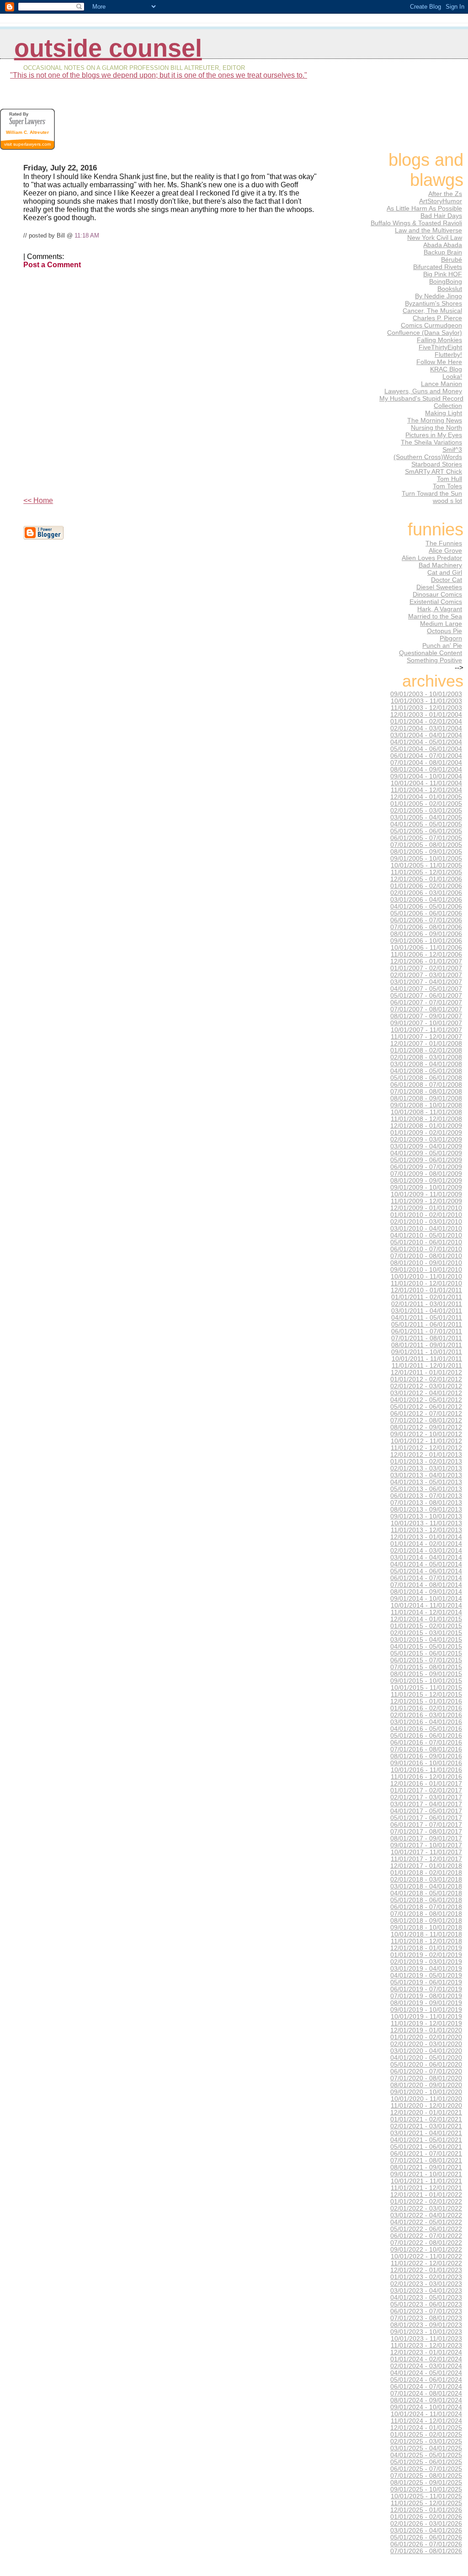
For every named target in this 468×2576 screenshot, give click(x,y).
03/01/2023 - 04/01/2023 (426, 2291)
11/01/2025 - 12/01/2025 (426, 2503)
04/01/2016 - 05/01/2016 (426, 1729)
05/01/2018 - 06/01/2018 (426, 1900)
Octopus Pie (444, 631)
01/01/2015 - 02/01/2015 (426, 1626)
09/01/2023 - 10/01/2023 (426, 2332)
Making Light (444, 413)
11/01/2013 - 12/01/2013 (426, 1530)
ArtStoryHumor (441, 201)
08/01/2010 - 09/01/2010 (426, 1263)
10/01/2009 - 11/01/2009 (426, 1194)
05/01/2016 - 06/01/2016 (426, 1736)
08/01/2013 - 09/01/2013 (426, 1510)
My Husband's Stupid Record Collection (421, 402)
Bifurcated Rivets (438, 267)
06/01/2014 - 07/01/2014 (426, 1578)
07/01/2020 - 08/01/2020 (426, 2078)
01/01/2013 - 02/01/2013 (426, 1462)
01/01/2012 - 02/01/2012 (426, 1379)
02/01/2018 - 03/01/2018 (426, 1880)
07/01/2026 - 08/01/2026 (426, 2551)
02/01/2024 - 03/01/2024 (426, 2366)
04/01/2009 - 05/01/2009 (426, 1153)
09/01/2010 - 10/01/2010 (426, 1270)
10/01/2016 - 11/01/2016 (426, 1770)
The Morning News (435, 420)
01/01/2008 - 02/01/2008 (426, 1050)
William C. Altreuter (27, 132)
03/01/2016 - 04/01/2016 (426, 1722)
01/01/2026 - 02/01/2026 (426, 2517)
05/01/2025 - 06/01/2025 (426, 2462)
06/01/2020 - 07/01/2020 (426, 2071)
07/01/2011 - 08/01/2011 (427, 1338)
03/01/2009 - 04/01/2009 (426, 1146)
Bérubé (452, 259)
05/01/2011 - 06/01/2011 (427, 1325)
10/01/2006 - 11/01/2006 (426, 948)
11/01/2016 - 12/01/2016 (426, 1777)
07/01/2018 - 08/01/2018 (426, 1914)
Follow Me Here (439, 362)
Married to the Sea (435, 616)
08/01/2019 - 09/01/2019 (426, 2003)
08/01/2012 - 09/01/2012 (426, 1427)
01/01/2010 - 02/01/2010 (426, 1215)
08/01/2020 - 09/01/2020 (426, 2085)
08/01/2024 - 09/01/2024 (426, 2400)
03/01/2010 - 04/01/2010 (426, 1229)
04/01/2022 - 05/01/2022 (426, 2222)
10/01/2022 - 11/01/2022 (426, 2256)
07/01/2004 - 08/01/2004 (426, 763)
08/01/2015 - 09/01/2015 (426, 1674)
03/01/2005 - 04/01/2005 (426, 817)
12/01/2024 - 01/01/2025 (426, 2428)
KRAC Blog (446, 369)
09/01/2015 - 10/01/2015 (426, 1681)
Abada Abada (443, 245)
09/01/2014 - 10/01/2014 (426, 1599)
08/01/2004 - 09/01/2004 (426, 770)
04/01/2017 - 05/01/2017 (426, 1811)
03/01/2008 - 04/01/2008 (426, 1064)
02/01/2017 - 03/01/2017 (426, 1797)
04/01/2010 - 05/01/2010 (426, 1235)
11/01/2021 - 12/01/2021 (426, 2188)
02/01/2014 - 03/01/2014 (426, 1551)
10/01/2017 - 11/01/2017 (426, 1852)
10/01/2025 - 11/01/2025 (426, 2496)
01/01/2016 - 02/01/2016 (426, 1708)
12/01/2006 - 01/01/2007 (426, 961)
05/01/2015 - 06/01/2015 (426, 1653)
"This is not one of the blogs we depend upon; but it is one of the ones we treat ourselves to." (159, 75)
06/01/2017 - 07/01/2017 (426, 1825)
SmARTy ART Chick (433, 471)
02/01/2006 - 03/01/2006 (426, 893)
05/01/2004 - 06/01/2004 (426, 749)
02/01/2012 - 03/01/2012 (426, 1386)
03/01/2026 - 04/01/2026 (426, 2531)
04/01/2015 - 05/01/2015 (426, 1647)
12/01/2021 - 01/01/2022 (426, 2195)
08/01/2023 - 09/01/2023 (426, 2325)
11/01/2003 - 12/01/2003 (426, 708)
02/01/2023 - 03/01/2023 (426, 2284)
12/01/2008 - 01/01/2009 (426, 1126)
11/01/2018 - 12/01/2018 (426, 1941)
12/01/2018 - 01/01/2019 (426, 1948)
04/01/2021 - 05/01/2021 (426, 2140)
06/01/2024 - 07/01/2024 (426, 2387)
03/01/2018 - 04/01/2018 (426, 1886)
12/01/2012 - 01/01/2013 (426, 1455)
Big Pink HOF (443, 274)
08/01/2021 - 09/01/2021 (426, 2167)
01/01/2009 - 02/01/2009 (426, 1133)
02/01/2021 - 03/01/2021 (426, 2126)
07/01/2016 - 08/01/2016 (426, 1749)
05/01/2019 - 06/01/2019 (426, 1982)
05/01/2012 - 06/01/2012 (426, 1407)
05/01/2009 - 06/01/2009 (426, 1160)
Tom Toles (447, 486)
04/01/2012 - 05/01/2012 (426, 1400)
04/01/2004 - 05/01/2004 (426, 742)
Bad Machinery (440, 565)
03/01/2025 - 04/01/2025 (426, 2448)
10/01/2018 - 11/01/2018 (426, 1934)
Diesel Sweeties (439, 587)
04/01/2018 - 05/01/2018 (426, 1893)
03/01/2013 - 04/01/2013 (426, 1475)
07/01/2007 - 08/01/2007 (426, 1009)
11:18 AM (87, 235)
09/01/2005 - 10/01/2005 (426, 859)
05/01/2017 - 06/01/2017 (426, 1818)
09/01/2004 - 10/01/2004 (426, 776)
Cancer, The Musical (432, 311)
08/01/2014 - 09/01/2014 (426, 1592)
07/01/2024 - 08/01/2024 (426, 2394)
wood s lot (447, 501)
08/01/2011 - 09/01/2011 (427, 1345)
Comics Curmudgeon (431, 325)
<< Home (38, 500)
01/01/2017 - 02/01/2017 (426, 1791)
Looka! (452, 376)
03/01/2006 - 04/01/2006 (426, 900)
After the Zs (445, 194)
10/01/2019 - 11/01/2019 (426, 2017)
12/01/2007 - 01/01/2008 (426, 1044)
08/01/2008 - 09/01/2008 (426, 1098)
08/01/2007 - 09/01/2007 (426, 1016)
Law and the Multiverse (428, 230)
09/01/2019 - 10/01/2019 (426, 2010)
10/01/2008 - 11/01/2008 (426, 1112)
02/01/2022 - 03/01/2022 (426, 2208)
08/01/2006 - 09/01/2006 (426, 934)
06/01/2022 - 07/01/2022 (426, 2236)
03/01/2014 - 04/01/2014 (426, 1558)
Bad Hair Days (441, 216)
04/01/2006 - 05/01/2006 (426, 907)
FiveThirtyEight (440, 347)
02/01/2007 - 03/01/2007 (426, 975)
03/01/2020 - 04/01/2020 (426, 2051)
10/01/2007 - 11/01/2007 (426, 1030)
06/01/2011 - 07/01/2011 (427, 1331)
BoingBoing (446, 281)
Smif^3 (452, 450)
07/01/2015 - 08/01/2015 (426, 1667)
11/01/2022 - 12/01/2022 (426, 2263)
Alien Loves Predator (432, 558)
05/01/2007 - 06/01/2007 (426, 996)
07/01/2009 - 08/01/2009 (426, 1174)
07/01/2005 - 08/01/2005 (426, 845)
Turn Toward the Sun (432, 493)
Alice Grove (445, 550)
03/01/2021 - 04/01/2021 (426, 2133)
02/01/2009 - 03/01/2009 (426, 1140)
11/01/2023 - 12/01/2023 (426, 2346)
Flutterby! (448, 354)
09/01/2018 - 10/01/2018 (426, 1928)
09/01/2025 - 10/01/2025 (426, 2489)
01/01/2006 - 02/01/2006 (426, 886)
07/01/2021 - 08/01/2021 (426, 2161)
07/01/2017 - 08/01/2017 (426, 1832)
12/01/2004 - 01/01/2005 (426, 797)
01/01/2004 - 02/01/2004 (426, 722)
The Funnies (444, 543)
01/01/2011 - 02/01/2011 (427, 1297)
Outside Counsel (108, 48)
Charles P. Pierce (437, 318)
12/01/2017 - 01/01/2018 (426, 1866)
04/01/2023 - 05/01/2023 (426, 2298)
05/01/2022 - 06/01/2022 (426, 2229)
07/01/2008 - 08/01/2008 (426, 1092)
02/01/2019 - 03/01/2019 (426, 1962)
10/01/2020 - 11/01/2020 (426, 2099)
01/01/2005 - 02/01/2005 (426, 804)
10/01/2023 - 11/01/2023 (426, 2339)
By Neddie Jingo (439, 296)
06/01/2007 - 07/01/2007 (426, 1002)
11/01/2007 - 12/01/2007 (426, 1037)
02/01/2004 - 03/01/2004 (426, 728)
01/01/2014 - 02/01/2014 (426, 1544)
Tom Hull (449, 479)
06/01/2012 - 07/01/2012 (426, 1414)
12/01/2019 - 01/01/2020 (426, 2030)
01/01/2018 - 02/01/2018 (426, 1873)
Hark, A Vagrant (440, 609)
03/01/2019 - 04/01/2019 (426, 1969)
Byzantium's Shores (433, 303)
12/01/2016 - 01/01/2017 (426, 1784)
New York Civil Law (435, 238)
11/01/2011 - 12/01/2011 (427, 1366)
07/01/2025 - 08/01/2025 (426, 2476)
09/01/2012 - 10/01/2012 (426, 1434)
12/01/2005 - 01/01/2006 (426, 879)
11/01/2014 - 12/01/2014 (426, 1612)
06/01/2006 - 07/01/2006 (426, 920)
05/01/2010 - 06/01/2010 (426, 1242)
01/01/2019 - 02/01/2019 (426, 1955)
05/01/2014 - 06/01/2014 (426, 1571)
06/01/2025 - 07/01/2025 (426, 2469)
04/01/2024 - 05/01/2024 (426, 2373)
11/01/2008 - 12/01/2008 (426, 1119)
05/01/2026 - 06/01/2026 (426, 2537)
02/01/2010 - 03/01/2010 (426, 1222)
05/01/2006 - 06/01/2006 (426, 913)
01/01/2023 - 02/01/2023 (426, 2277)
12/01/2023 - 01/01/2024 (426, 2352)
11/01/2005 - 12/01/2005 (426, 872)
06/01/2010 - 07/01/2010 (426, 1249)
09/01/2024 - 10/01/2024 (426, 2407)
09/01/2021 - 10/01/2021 (426, 2174)
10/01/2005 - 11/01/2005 (426, 865)
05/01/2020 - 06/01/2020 (426, 2065)
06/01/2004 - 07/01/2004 (426, 756)
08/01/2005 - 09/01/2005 (426, 852)
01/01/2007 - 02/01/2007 (426, 968)
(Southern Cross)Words (428, 457)
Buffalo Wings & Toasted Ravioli (416, 223)
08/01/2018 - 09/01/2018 (426, 1921)
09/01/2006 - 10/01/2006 (426, 941)
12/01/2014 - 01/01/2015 (426, 1619)
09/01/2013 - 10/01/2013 (426, 1516)
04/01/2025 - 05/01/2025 (426, 2455)
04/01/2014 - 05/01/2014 (426, 1564)
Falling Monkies (439, 340)
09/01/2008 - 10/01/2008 (426, 1105)
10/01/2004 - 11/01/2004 (426, 783)
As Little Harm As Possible (424, 208)
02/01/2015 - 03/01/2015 (426, 1633)
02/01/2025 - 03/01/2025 (426, 2441)
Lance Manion (441, 384)
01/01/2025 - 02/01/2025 (426, 2435)
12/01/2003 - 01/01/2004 (426, 715)
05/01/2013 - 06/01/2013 (426, 1489)
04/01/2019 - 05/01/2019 (426, 1976)
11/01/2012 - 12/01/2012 (426, 1448)
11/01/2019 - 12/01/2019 (426, 2023)
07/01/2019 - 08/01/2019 (426, 1996)
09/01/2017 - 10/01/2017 (426, 1845)
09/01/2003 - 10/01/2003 (426, 694)
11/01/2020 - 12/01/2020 (426, 2106)
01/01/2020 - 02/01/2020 (426, 2037)
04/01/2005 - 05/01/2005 (426, 824)
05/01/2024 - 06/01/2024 (426, 2380)
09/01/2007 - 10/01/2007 (426, 1023)
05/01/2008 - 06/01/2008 (426, 1078)
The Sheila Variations (431, 442)
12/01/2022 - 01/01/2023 (426, 2270)
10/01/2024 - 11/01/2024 (426, 2414)
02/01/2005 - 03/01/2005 (426, 811)
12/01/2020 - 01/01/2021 (426, 2113)
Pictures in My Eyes (434, 435)
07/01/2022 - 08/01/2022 (426, 2243)
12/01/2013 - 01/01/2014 (426, 1537)
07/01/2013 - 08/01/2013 (426, 1503)
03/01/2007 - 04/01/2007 (426, 982)
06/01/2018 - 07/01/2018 (426, 1907)
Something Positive (434, 660)
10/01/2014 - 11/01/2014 (426, 1605)
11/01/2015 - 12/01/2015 (426, 1695)
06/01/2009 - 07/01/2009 (426, 1167)
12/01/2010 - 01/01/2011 (426, 1290)
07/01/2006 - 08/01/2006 (426, 927)
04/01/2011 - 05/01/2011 (427, 1318)
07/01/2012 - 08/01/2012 (426, 1420)
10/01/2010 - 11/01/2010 (426, 1277)
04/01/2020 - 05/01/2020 (426, 2058)
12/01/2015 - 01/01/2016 (426, 1701)
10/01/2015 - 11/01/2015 (426, 1688)
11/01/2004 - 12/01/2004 (426, 790)
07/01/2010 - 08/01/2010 (426, 1256)
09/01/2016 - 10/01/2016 (426, 1763)
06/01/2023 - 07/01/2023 (426, 2311)
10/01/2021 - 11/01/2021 (426, 2181)
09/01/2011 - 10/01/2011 (427, 1352)
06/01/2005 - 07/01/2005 (426, 838)
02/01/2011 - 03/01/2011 (427, 1304)
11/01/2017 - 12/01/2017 (426, 1859)
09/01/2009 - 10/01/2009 (426, 1187)
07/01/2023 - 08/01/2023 (426, 2318)
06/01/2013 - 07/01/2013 (426, 1496)
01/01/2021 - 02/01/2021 (426, 2119)
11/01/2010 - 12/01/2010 (426, 1283)
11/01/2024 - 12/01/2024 (426, 2421)
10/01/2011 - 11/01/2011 (427, 1359)
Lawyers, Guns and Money (423, 391)
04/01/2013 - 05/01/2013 (426, 1482)
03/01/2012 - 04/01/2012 (426, 1393)
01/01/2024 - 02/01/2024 (426, 2359)
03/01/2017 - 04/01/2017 (426, 1804)
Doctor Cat (447, 580)
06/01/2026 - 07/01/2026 (426, 2544)
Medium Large (441, 624)
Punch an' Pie (442, 645)
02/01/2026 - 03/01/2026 (426, 2524)
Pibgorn (451, 638)
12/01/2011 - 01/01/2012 (426, 1373)
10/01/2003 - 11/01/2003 (426, 701)
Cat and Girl (445, 572)
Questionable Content (431, 653)
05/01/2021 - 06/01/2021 (426, 2147)
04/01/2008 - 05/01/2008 (426, 1071)
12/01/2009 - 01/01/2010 (426, 1208)
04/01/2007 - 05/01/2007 (426, 989)
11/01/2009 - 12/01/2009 (426, 1201)
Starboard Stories (437, 464)
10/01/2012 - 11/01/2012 (426, 1441)
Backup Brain (443, 252)
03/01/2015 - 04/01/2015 (426, 1640)
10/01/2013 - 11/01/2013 (426, 1523)
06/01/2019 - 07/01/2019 (426, 1989)
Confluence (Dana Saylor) (425, 333)
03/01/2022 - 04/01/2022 (426, 2215)
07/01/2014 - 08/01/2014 (426, 1585)
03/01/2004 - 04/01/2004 (426, 735)
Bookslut (450, 289)
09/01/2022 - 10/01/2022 (426, 2250)
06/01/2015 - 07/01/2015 (426, 1660)
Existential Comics (436, 602)
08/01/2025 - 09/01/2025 (426, 2483)
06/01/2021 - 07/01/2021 (426, 2154)
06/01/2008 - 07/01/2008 (426, 1085)
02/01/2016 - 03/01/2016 (426, 1715)
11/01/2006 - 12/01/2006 (426, 955)
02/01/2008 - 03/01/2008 (426, 1057)
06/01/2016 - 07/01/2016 (426, 1743)
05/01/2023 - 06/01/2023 (426, 2304)
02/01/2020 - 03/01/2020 (426, 2044)
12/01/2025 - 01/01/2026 (426, 2510)
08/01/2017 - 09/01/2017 (426, 1838)
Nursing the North (436, 428)
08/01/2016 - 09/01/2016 (426, 1756)
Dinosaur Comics (437, 594)
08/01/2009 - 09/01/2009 (426, 1181)
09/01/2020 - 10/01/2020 (426, 2092)
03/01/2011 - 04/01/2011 (427, 1311)
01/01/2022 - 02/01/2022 (426, 2202)
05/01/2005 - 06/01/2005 (426, 831)
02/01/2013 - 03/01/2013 (426, 1468)
